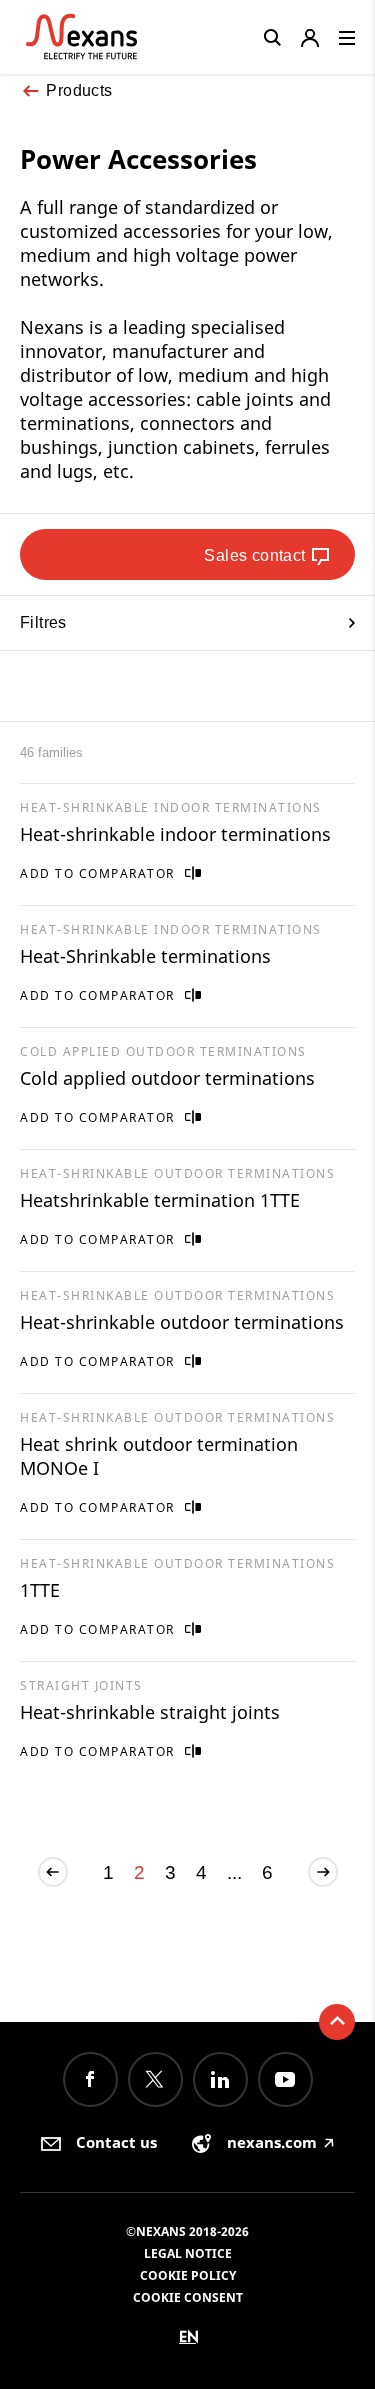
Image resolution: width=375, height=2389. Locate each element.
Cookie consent (188, 2297)
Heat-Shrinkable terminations (145, 956)
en (189, 2336)
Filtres (43, 622)
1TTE (40, 1590)
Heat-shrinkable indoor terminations (175, 834)
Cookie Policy (188, 2275)
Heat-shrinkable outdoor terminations (182, 1322)
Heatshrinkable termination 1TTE (160, 1200)
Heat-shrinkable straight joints (150, 1712)
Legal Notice (188, 2253)
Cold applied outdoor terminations (167, 1078)
